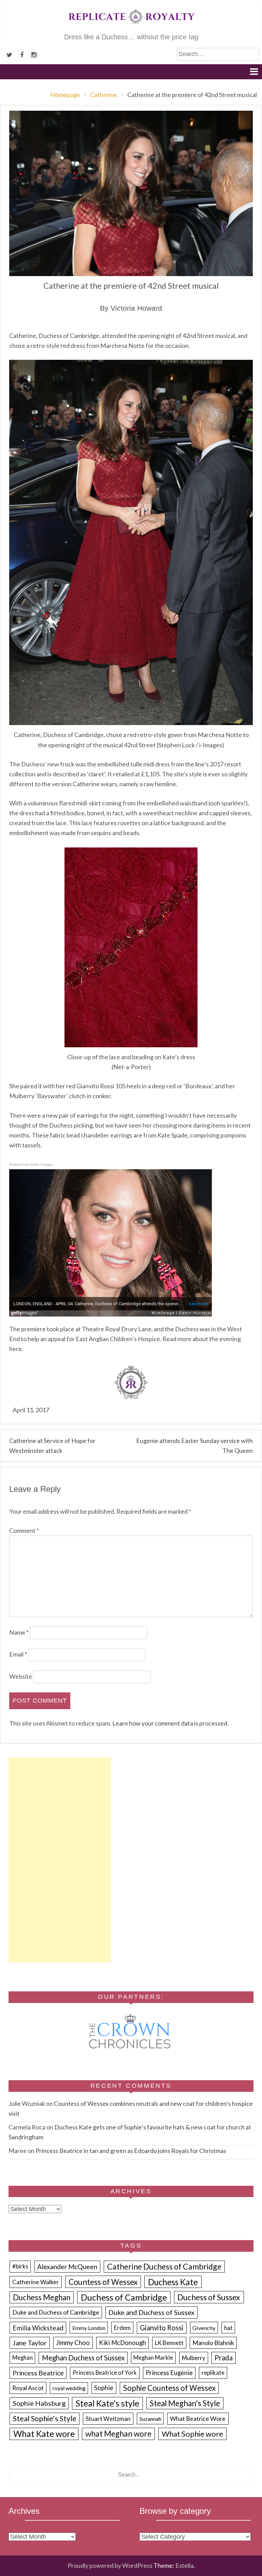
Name (19, 1632)
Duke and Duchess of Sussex (151, 2312)
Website (21, 1676)
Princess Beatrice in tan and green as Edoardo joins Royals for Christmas (131, 2151)
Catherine (104, 95)
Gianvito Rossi (162, 2328)
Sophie (104, 2388)
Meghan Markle (153, 2358)
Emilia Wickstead (38, 2328)
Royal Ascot (28, 2388)
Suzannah (150, 2419)
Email (18, 1654)
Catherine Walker (36, 2282)
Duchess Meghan (42, 2297)
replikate (213, 2373)
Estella (184, 2565)
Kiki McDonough (122, 2343)
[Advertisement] (60, 1860)
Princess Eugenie (169, 2373)
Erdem (122, 2328)
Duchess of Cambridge (124, 2297)
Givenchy (204, 2328)
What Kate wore (44, 2434)
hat (228, 2328)
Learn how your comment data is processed (170, 1723)
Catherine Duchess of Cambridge (164, 2266)
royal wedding (69, 2388)
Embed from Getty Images (31, 1164)
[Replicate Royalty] (131, 27)
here (16, 1349)
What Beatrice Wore (198, 2418)
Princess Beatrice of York (105, 2373)
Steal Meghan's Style (185, 2403)
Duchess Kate (173, 2282)
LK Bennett (169, 2343)
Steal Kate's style (107, 2403)
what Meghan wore (118, 2434)
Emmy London (89, 2328)
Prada (224, 2358)
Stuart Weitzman (108, 2419)
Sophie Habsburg (39, 2403)
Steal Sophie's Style (45, 2418)
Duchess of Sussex (209, 2297)
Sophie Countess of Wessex (169, 2388)
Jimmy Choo (73, 2343)
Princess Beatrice (38, 2373)
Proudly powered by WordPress (110, 2565)
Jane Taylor (30, 2343)
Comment (24, 1530)
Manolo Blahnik (213, 2343)
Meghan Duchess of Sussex (83, 2358)
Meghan (23, 2358)
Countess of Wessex (103, 2282)
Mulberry (194, 2358)
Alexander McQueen (67, 2267)
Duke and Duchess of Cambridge (56, 2312)
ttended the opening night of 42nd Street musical (170, 336)
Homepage (65, 95)
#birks (20, 2266)
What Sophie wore (192, 2434)
